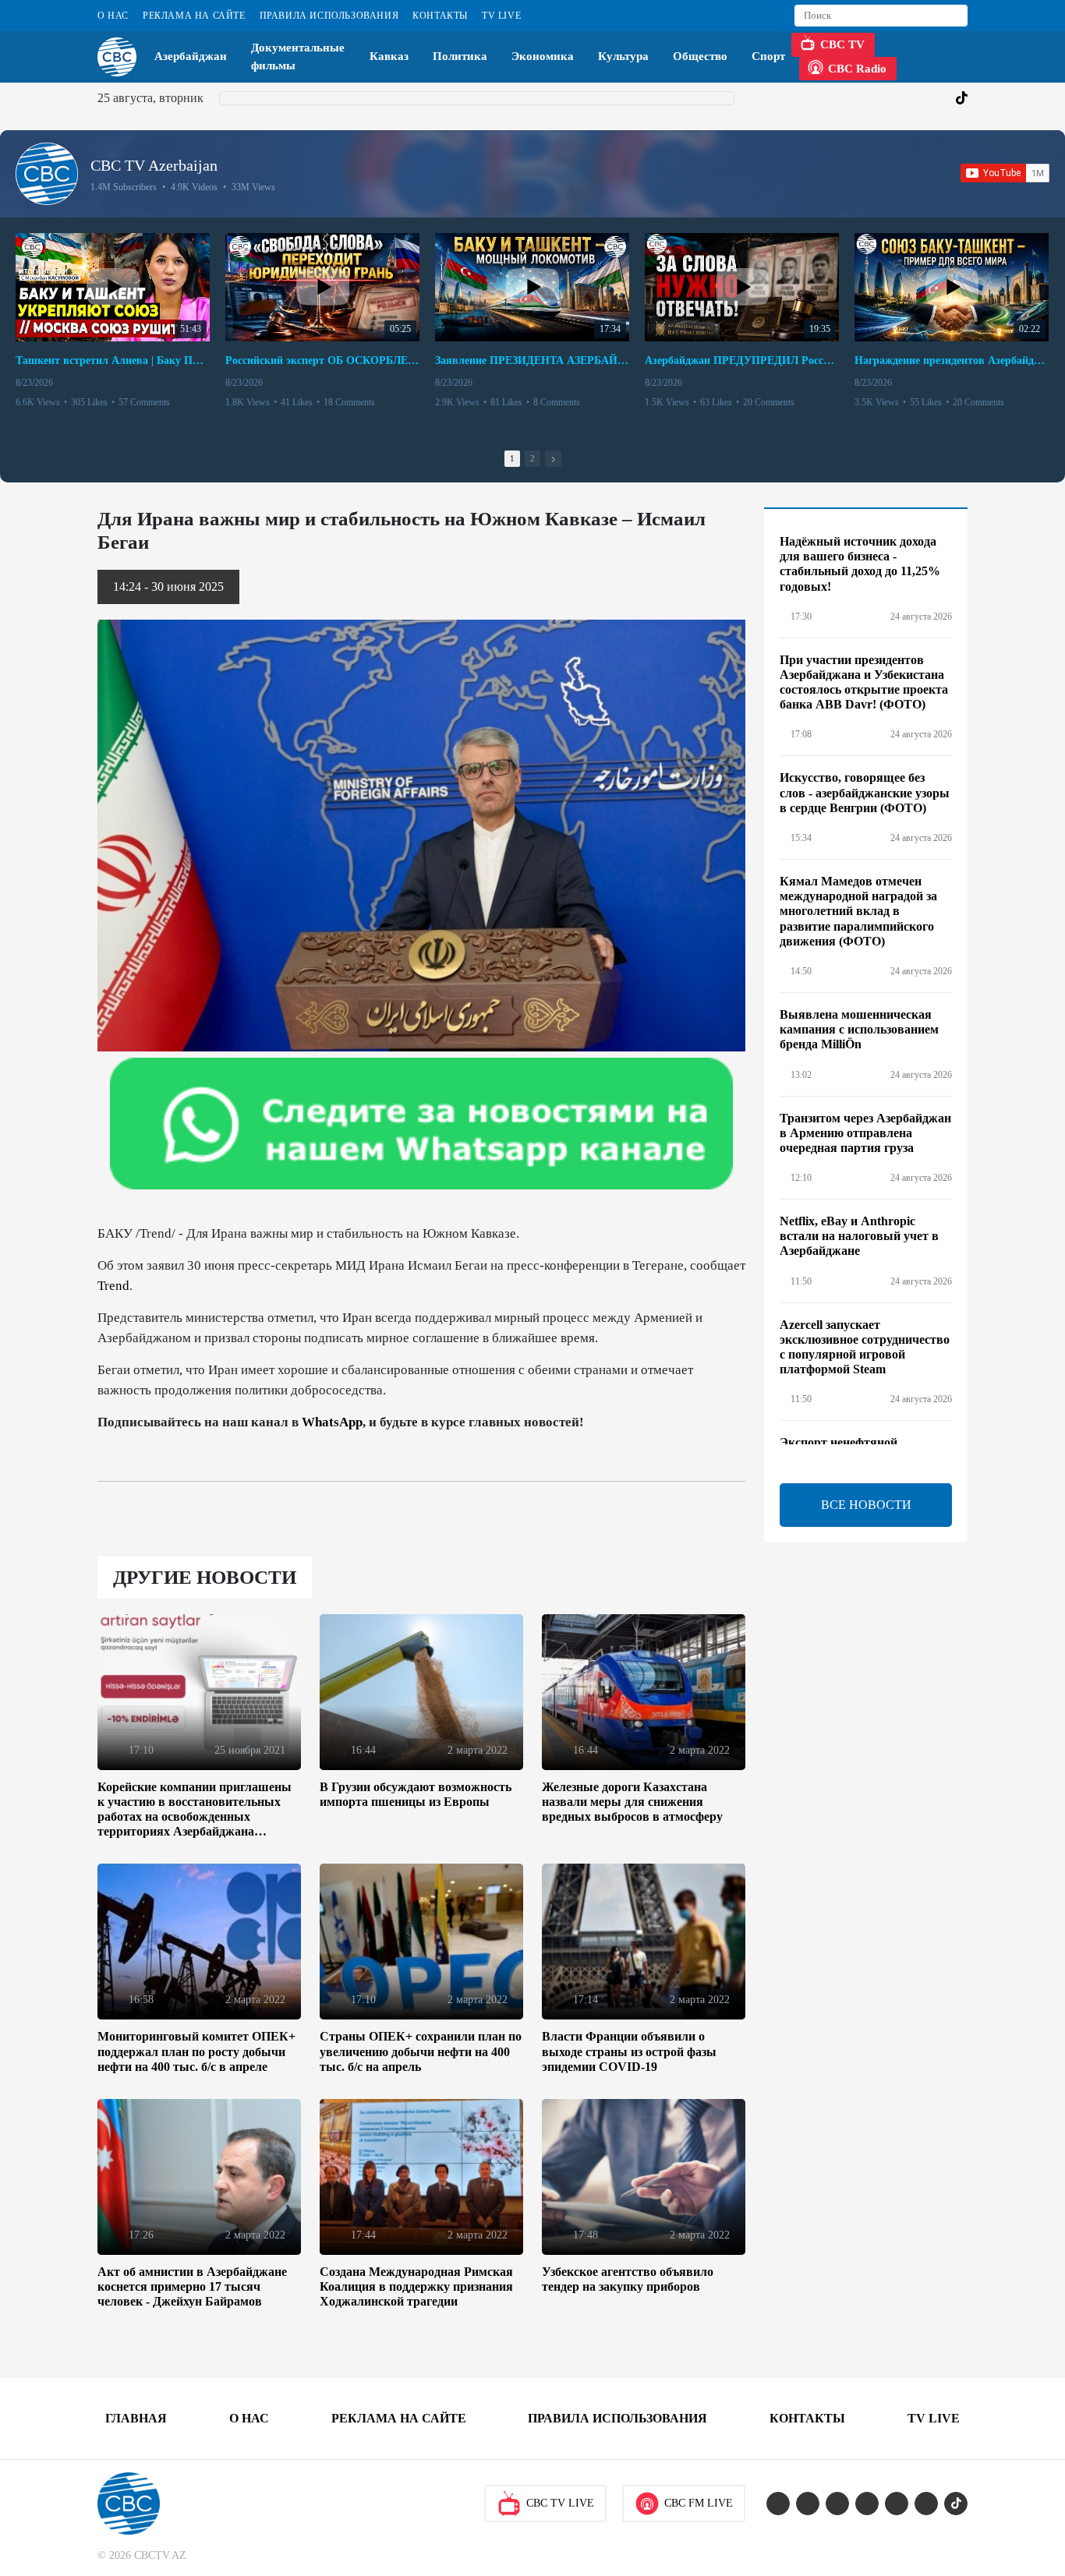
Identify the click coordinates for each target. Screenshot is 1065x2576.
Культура (623, 56)
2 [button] (532, 458)
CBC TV (842, 44)
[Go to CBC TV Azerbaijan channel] (47, 174)
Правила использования (329, 16)
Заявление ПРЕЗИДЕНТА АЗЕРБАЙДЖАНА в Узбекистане (532, 360)
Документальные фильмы (298, 57)
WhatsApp (332, 1422)
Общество (700, 56)
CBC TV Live (560, 2503)
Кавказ (389, 56)
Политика (460, 56)
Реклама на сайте (194, 16)
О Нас (113, 16)
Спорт (768, 56)
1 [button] (512, 458)
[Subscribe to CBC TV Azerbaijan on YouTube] (1005, 173)
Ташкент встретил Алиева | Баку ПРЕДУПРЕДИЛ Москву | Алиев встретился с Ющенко (113, 360)
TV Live (501, 16)
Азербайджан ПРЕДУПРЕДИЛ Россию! (742, 360)
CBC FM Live (699, 2503)
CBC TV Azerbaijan (154, 165)
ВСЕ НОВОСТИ (866, 1505)
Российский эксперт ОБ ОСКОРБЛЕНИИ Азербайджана (322, 360)
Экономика (543, 56)
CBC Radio (857, 69)
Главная (136, 2418)
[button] (553, 459)
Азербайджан (191, 56)
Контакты (440, 16)
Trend (113, 1286)
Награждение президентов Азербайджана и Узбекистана (952, 360)
